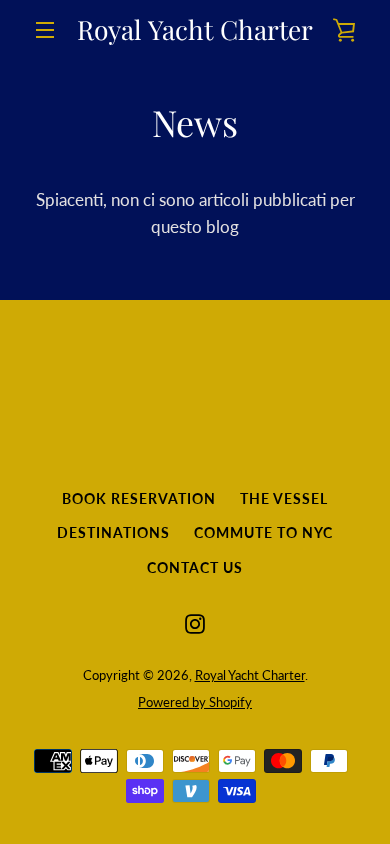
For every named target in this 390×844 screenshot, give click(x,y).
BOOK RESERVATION (139, 498)
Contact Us (195, 567)
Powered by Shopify (195, 702)
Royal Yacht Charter (195, 30)
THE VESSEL (284, 498)
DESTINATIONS (113, 532)
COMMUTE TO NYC (263, 532)
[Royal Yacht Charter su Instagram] (195, 621)
